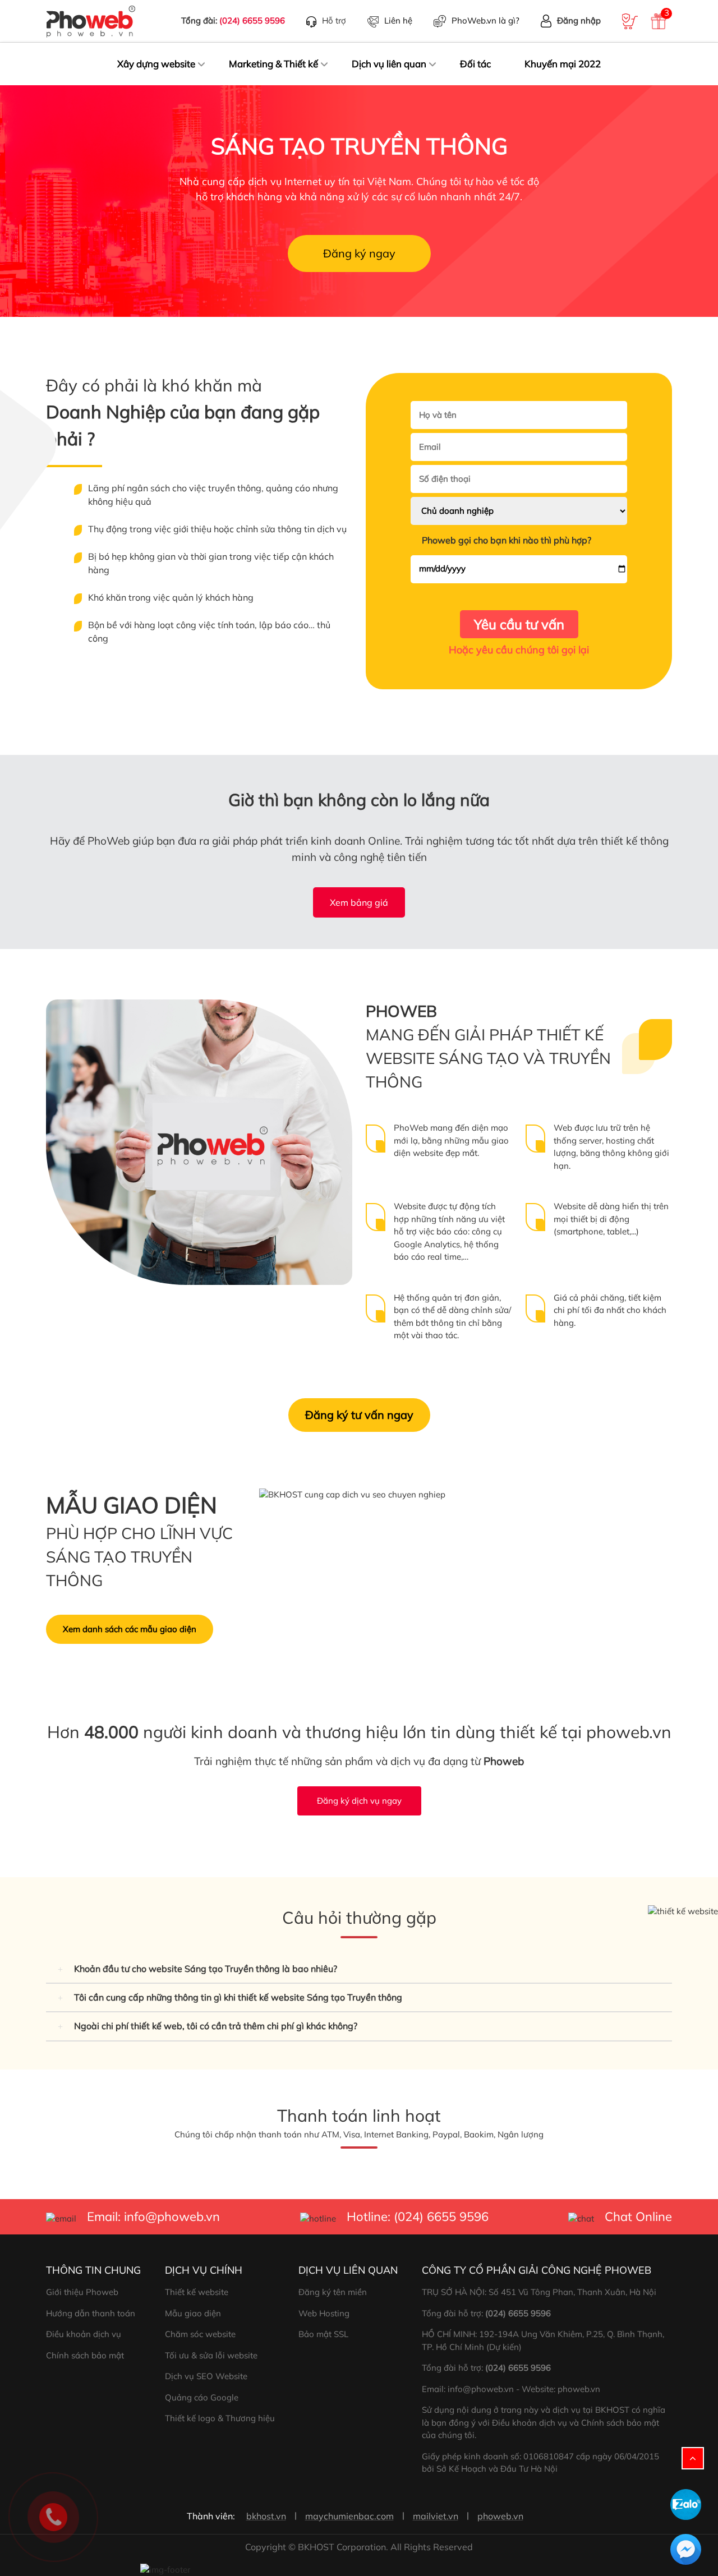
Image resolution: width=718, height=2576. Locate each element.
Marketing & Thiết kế (273, 64)
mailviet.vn (436, 2516)
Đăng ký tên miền (333, 2292)
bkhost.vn (266, 2516)
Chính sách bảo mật (85, 2355)
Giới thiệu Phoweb (82, 2292)
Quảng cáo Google (202, 2397)
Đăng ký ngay (359, 253)
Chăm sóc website (200, 2334)
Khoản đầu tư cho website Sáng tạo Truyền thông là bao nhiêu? (206, 1969)
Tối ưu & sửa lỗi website (211, 2355)
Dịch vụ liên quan (389, 64)
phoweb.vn (500, 2516)
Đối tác (475, 64)
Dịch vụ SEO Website (206, 2376)
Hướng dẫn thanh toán (91, 2313)
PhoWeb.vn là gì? (485, 20)
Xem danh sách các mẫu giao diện (130, 1629)
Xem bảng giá (359, 902)
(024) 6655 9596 (252, 20)
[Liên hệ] (53, 2516)
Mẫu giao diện (193, 2313)
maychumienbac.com (349, 2516)
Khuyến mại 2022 (563, 64)
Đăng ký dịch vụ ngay (359, 1801)
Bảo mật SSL (323, 2334)
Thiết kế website (197, 2292)
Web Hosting (324, 2313)
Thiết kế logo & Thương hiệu (220, 2418)
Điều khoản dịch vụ (84, 2334)
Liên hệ (398, 20)
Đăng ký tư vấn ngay (359, 1415)
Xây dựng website (156, 64)
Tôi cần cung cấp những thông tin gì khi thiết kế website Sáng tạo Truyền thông (238, 1997)
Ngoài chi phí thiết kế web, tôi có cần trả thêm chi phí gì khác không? (216, 2026)
